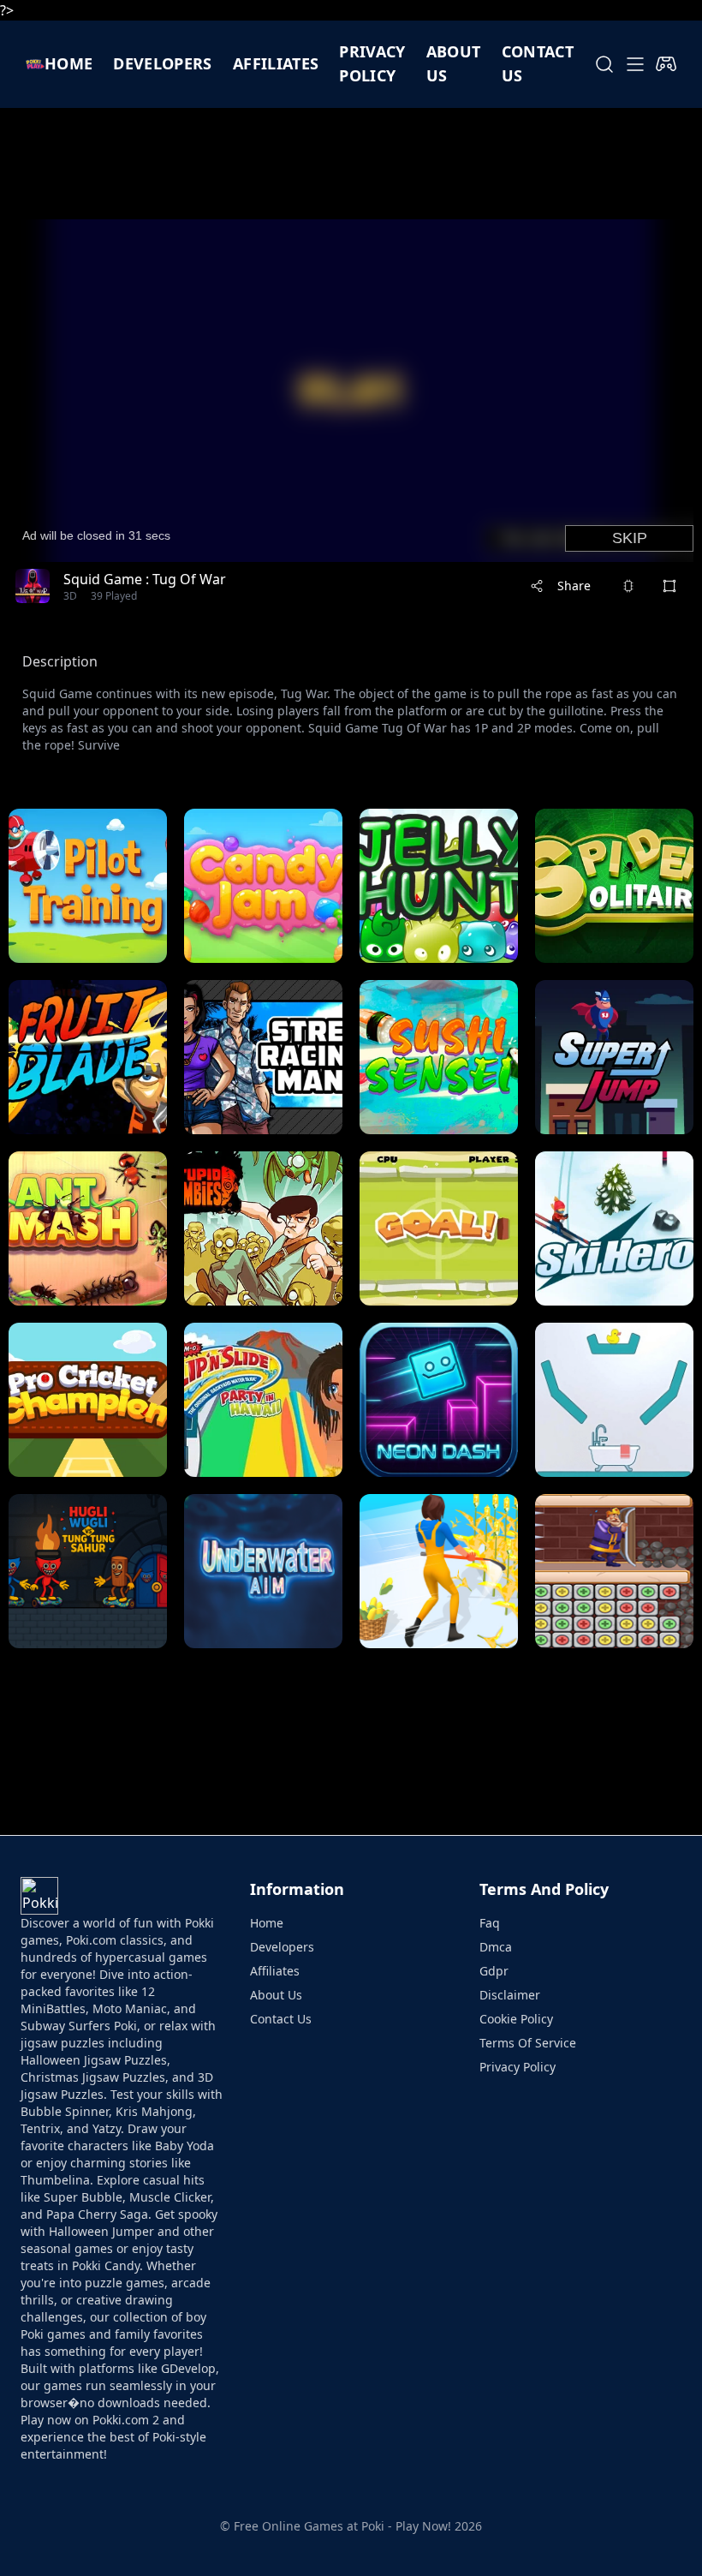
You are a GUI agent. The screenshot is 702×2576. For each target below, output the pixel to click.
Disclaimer (510, 1995)
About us (454, 63)
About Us (276, 1995)
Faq (490, 1923)
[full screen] (669, 586)
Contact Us (281, 2019)
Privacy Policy (372, 63)
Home (68, 63)
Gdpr (494, 1971)
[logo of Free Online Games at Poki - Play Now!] (35, 64)
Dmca (496, 1947)
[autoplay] (666, 64)
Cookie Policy (516, 2019)
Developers (163, 63)
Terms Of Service (528, 2043)
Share (574, 586)
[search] (604, 64)
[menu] (635, 64)
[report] (628, 586)
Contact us (538, 63)
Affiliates (276, 63)
